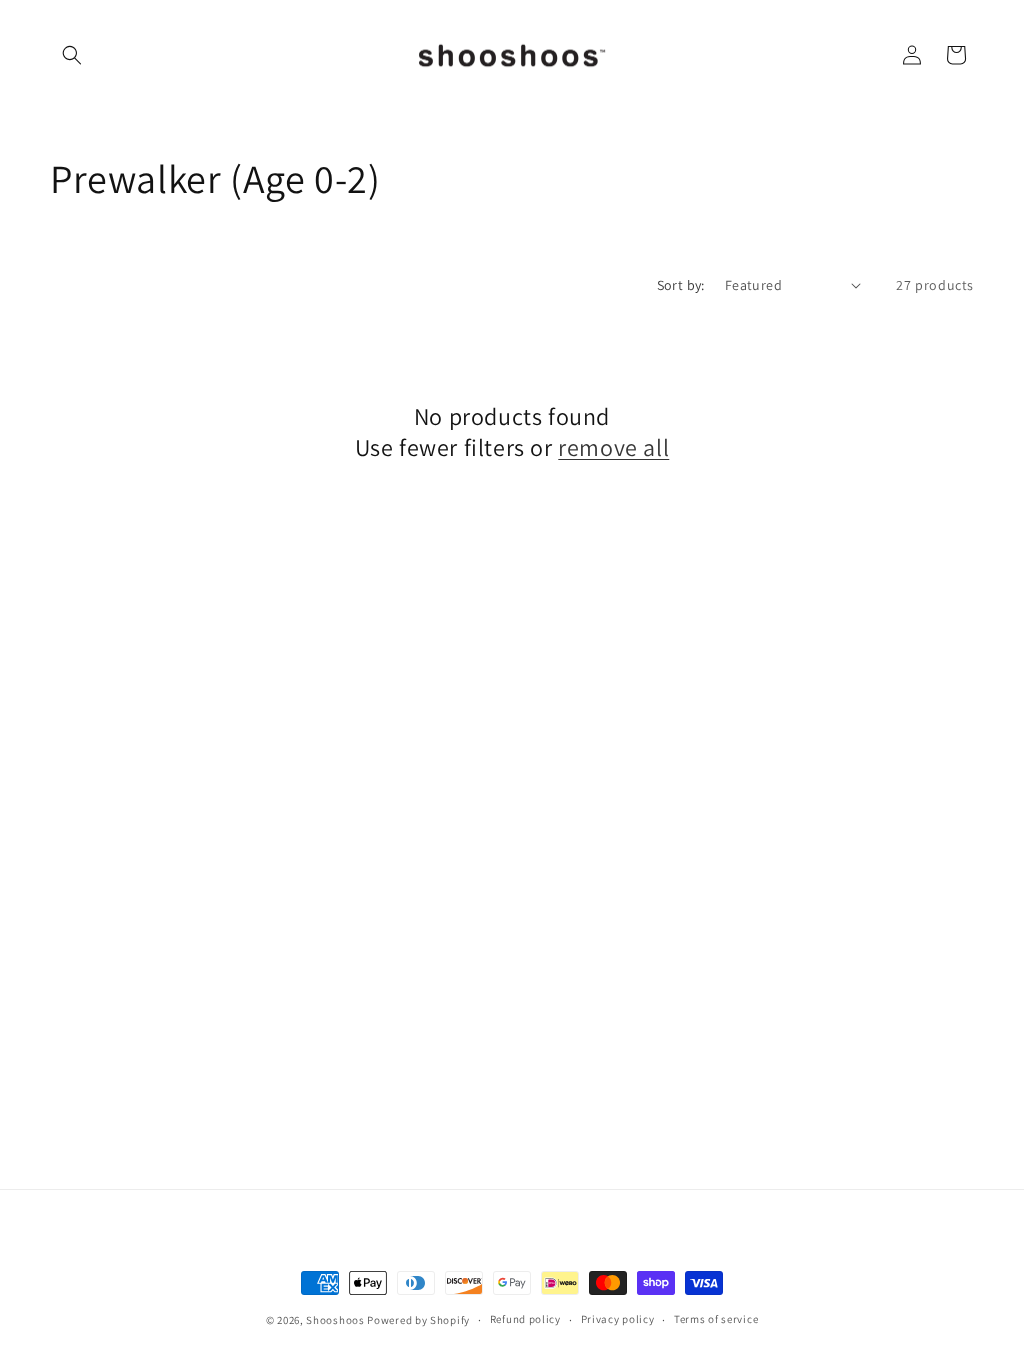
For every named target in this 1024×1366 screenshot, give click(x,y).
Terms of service (716, 1319)
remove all (613, 447)
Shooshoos (335, 1320)
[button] (72, 55)
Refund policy (525, 1319)
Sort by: (681, 285)
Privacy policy (618, 1319)
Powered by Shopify (418, 1320)
